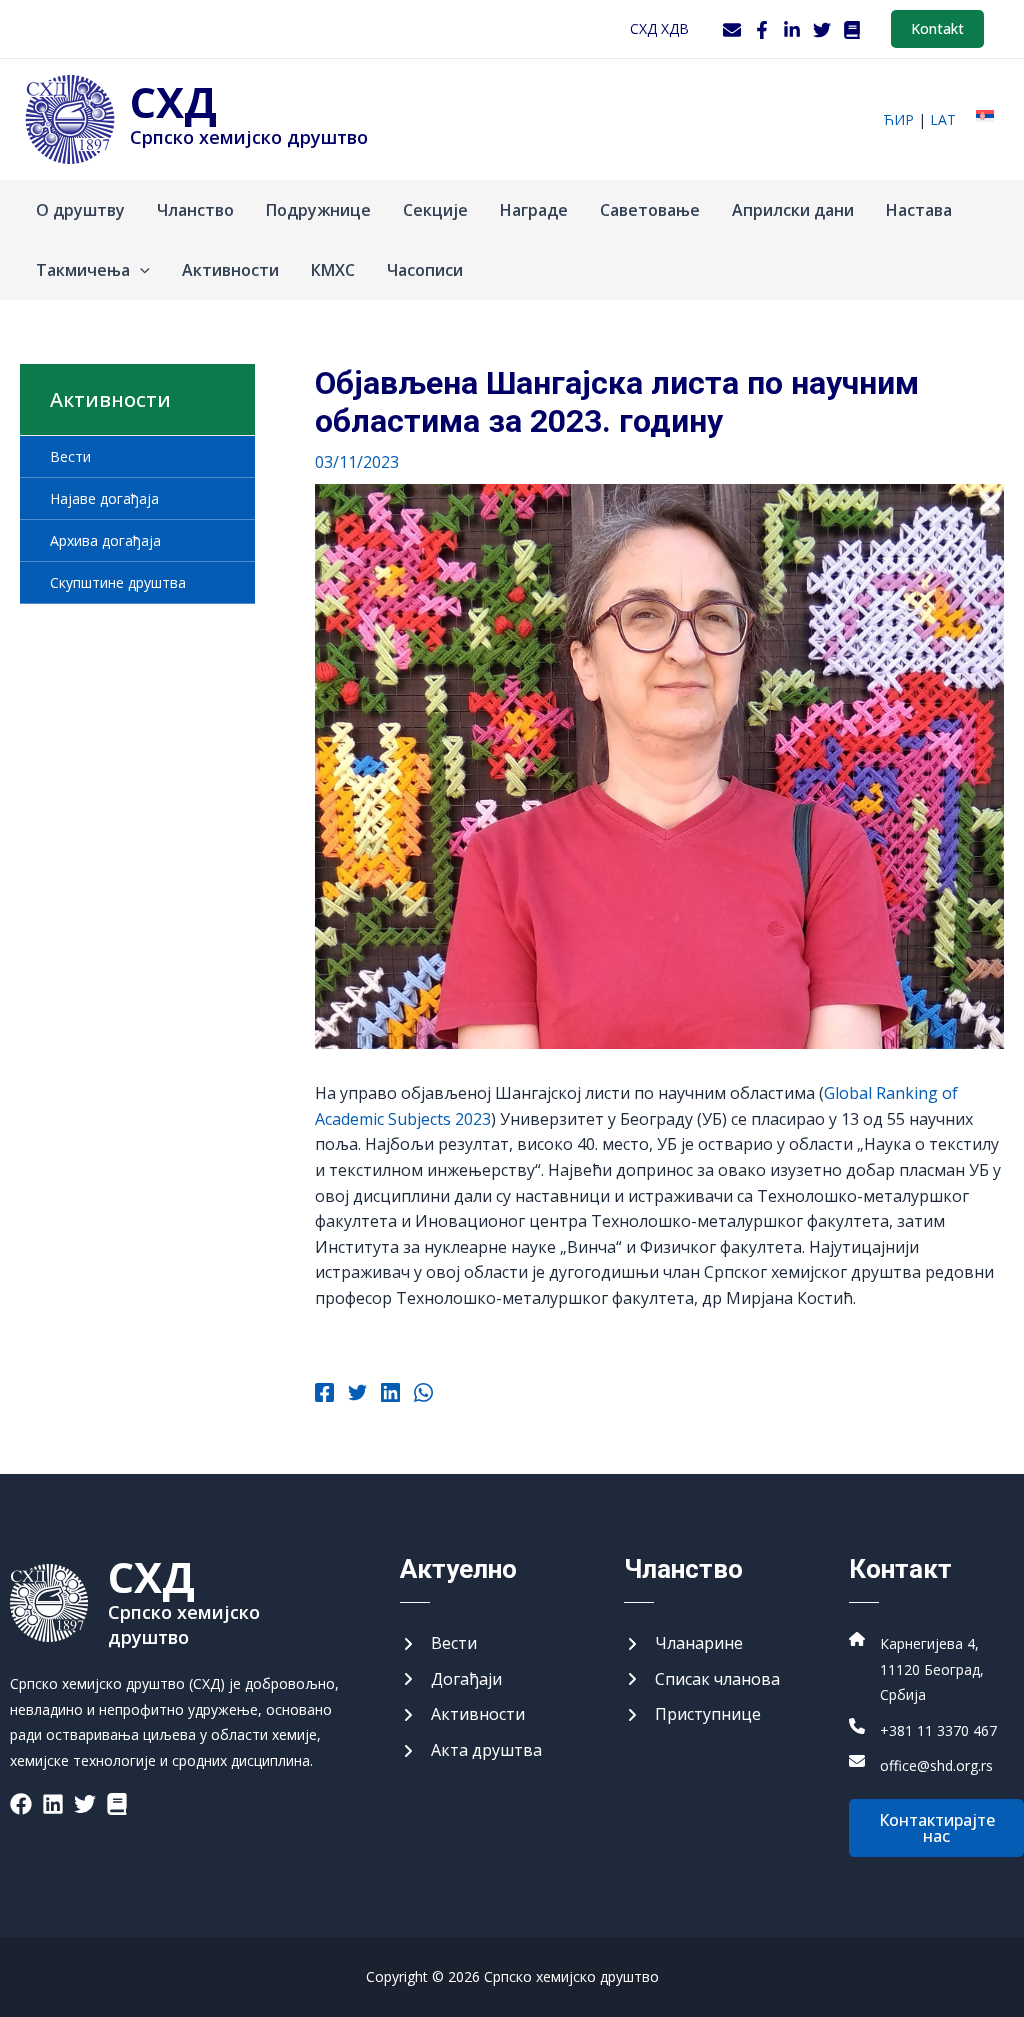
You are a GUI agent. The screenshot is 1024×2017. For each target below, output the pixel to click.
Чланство (195, 210)
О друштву (80, 210)
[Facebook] (762, 30)
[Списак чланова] (702, 1680)
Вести (70, 456)
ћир (898, 119)
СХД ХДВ (659, 28)
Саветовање (650, 210)
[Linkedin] (390, 1395)
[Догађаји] (451, 1680)
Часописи (425, 270)
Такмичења (83, 270)
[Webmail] (732, 30)
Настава (919, 210)
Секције (435, 210)
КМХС (333, 270)
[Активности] (462, 1715)
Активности (230, 270)
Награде (534, 210)
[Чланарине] (683, 1644)
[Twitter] (822, 30)
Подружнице (318, 210)
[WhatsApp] (423, 1395)
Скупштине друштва (118, 582)
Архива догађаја (105, 540)
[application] (140, 270)
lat (943, 119)
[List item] (21, 1804)
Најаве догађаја (104, 498)
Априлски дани (793, 210)
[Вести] (438, 1644)
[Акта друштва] (471, 1751)
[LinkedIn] (792, 30)
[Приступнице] (692, 1715)
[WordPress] (852, 30)
